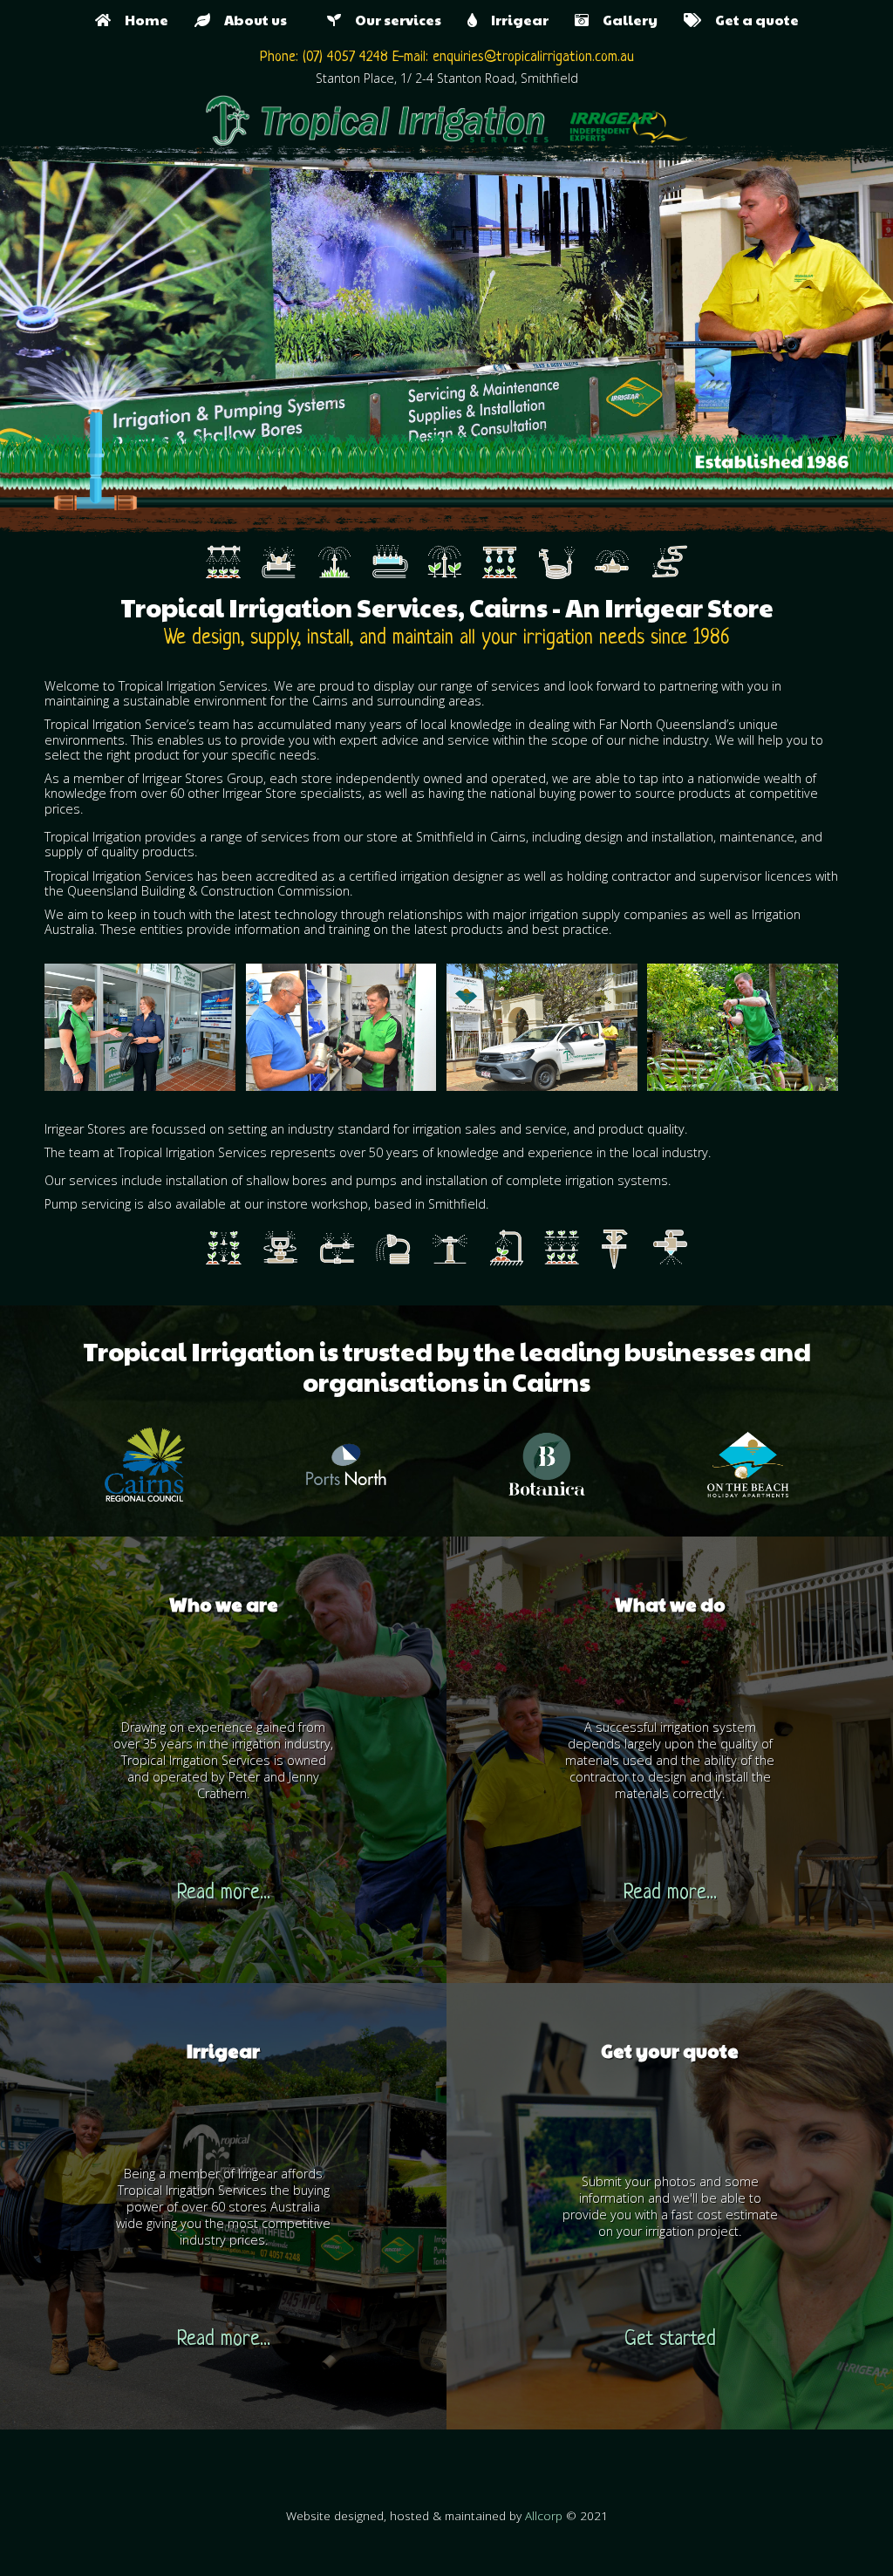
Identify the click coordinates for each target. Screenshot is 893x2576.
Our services (391, 20)
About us (256, 20)
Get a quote (750, 20)
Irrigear (513, 20)
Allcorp (544, 2515)
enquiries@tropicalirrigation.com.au (533, 57)
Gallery (623, 20)
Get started (670, 2340)
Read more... (224, 1894)
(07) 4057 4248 (345, 57)
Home (140, 20)
